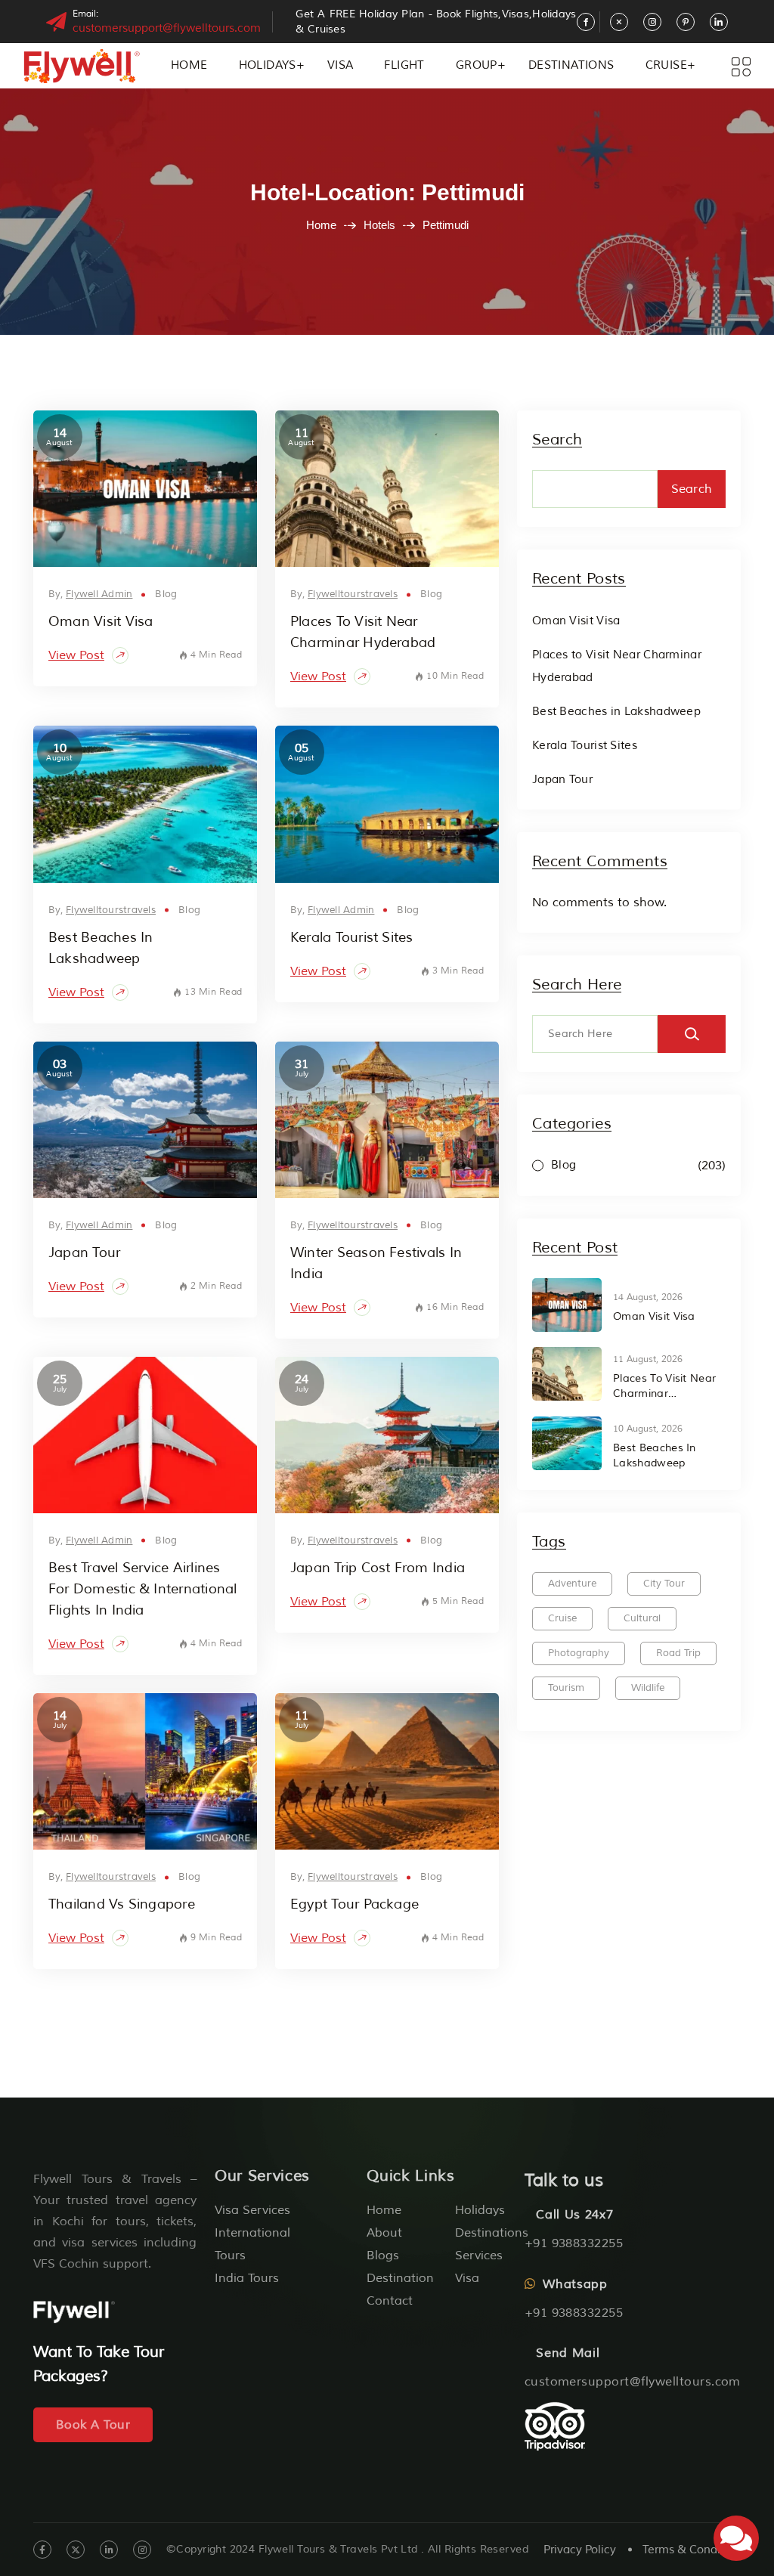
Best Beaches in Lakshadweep (616, 712)
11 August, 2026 (648, 1359)
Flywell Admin (99, 594)
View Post (76, 655)
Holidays (268, 65)
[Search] (692, 1034)
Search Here (577, 985)
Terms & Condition (692, 2550)
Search (557, 440)
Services (479, 2256)
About (384, 2233)
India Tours (247, 2278)
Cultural (642, 1618)
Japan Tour (84, 1252)
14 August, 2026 (648, 1297)
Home (189, 65)
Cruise (666, 65)
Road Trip (678, 1653)
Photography (579, 1653)
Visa (341, 65)
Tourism (566, 1688)
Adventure (572, 1584)
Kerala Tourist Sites (352, 937)
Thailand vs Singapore (122, 1904)
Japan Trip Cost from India (378, 1568)
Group (477, 65)
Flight (404, 65)
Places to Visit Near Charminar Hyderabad (664, 1387)
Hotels (379, 225)
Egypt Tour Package (354, 1904)
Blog (166, 594)
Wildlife (648, 1688)
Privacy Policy (580, 2550)
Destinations (571, 65)
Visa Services (252, 2210)
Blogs (383, 2256)
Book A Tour (93, 2425)
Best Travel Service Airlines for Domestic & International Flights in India (142, 1589)
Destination (400, 2278)
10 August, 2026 (648, 1429)
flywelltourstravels (353, 594)
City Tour (664, 1584)
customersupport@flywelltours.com (167, 28)
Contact (390, 2301)
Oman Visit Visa (101, 621)
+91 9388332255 (574, 2243)
